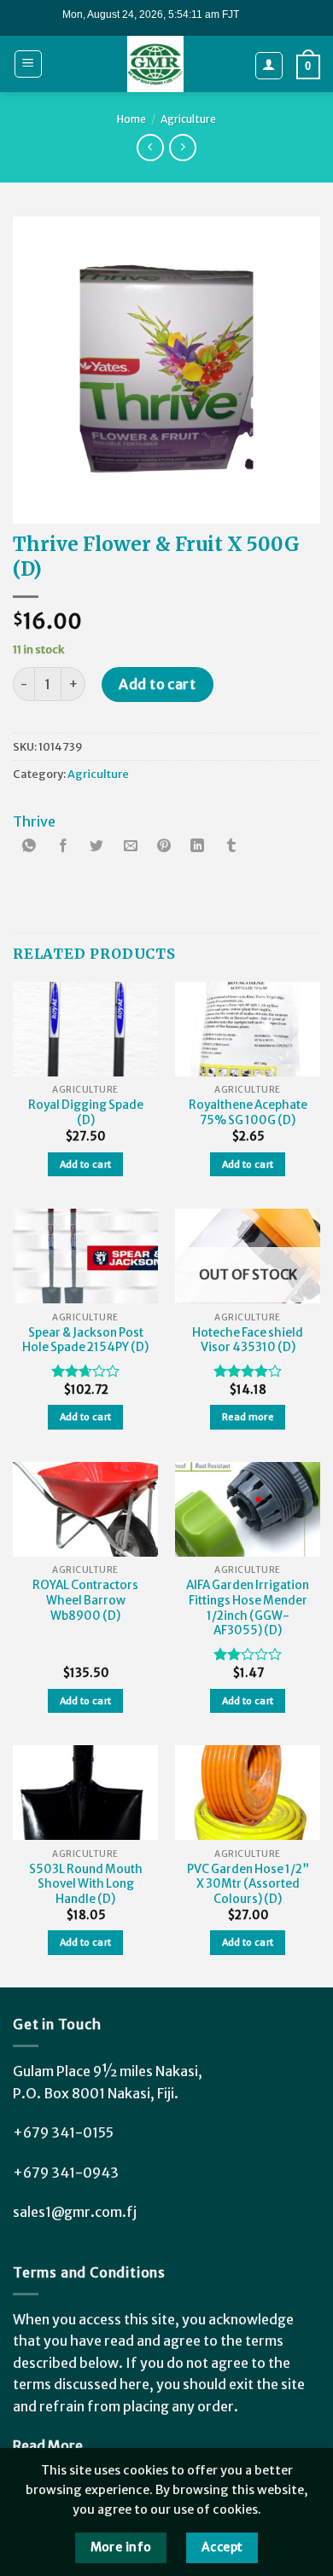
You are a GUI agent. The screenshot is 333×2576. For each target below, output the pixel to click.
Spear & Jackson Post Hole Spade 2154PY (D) (85, 1340)
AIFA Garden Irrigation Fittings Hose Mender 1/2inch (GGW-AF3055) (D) (248, 1608)
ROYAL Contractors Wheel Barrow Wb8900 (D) (85, 1600)
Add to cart (157, 684)
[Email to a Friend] (131, 847)
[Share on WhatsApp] (30, 847)
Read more (248, 1417)
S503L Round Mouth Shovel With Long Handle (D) (86, 1884)
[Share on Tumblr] (231, 847)
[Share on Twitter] (96, 847)
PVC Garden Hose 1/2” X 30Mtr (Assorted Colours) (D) (248, 1884)
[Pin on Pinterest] (164, 847)
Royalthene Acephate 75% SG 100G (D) (248, 1113)
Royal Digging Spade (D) (86, 1113)
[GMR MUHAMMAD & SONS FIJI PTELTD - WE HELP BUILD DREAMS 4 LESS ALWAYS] (155, 64)
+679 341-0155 (63, 2132)
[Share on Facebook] (63, 847)
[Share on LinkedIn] (197, 847)
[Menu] (29, 64)
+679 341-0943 (66, 2173)
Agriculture (188, 119)
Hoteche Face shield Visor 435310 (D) (248, 1340)
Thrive (34, 821)
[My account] (269, 66)
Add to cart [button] (86, 1164)
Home (131, 119)
